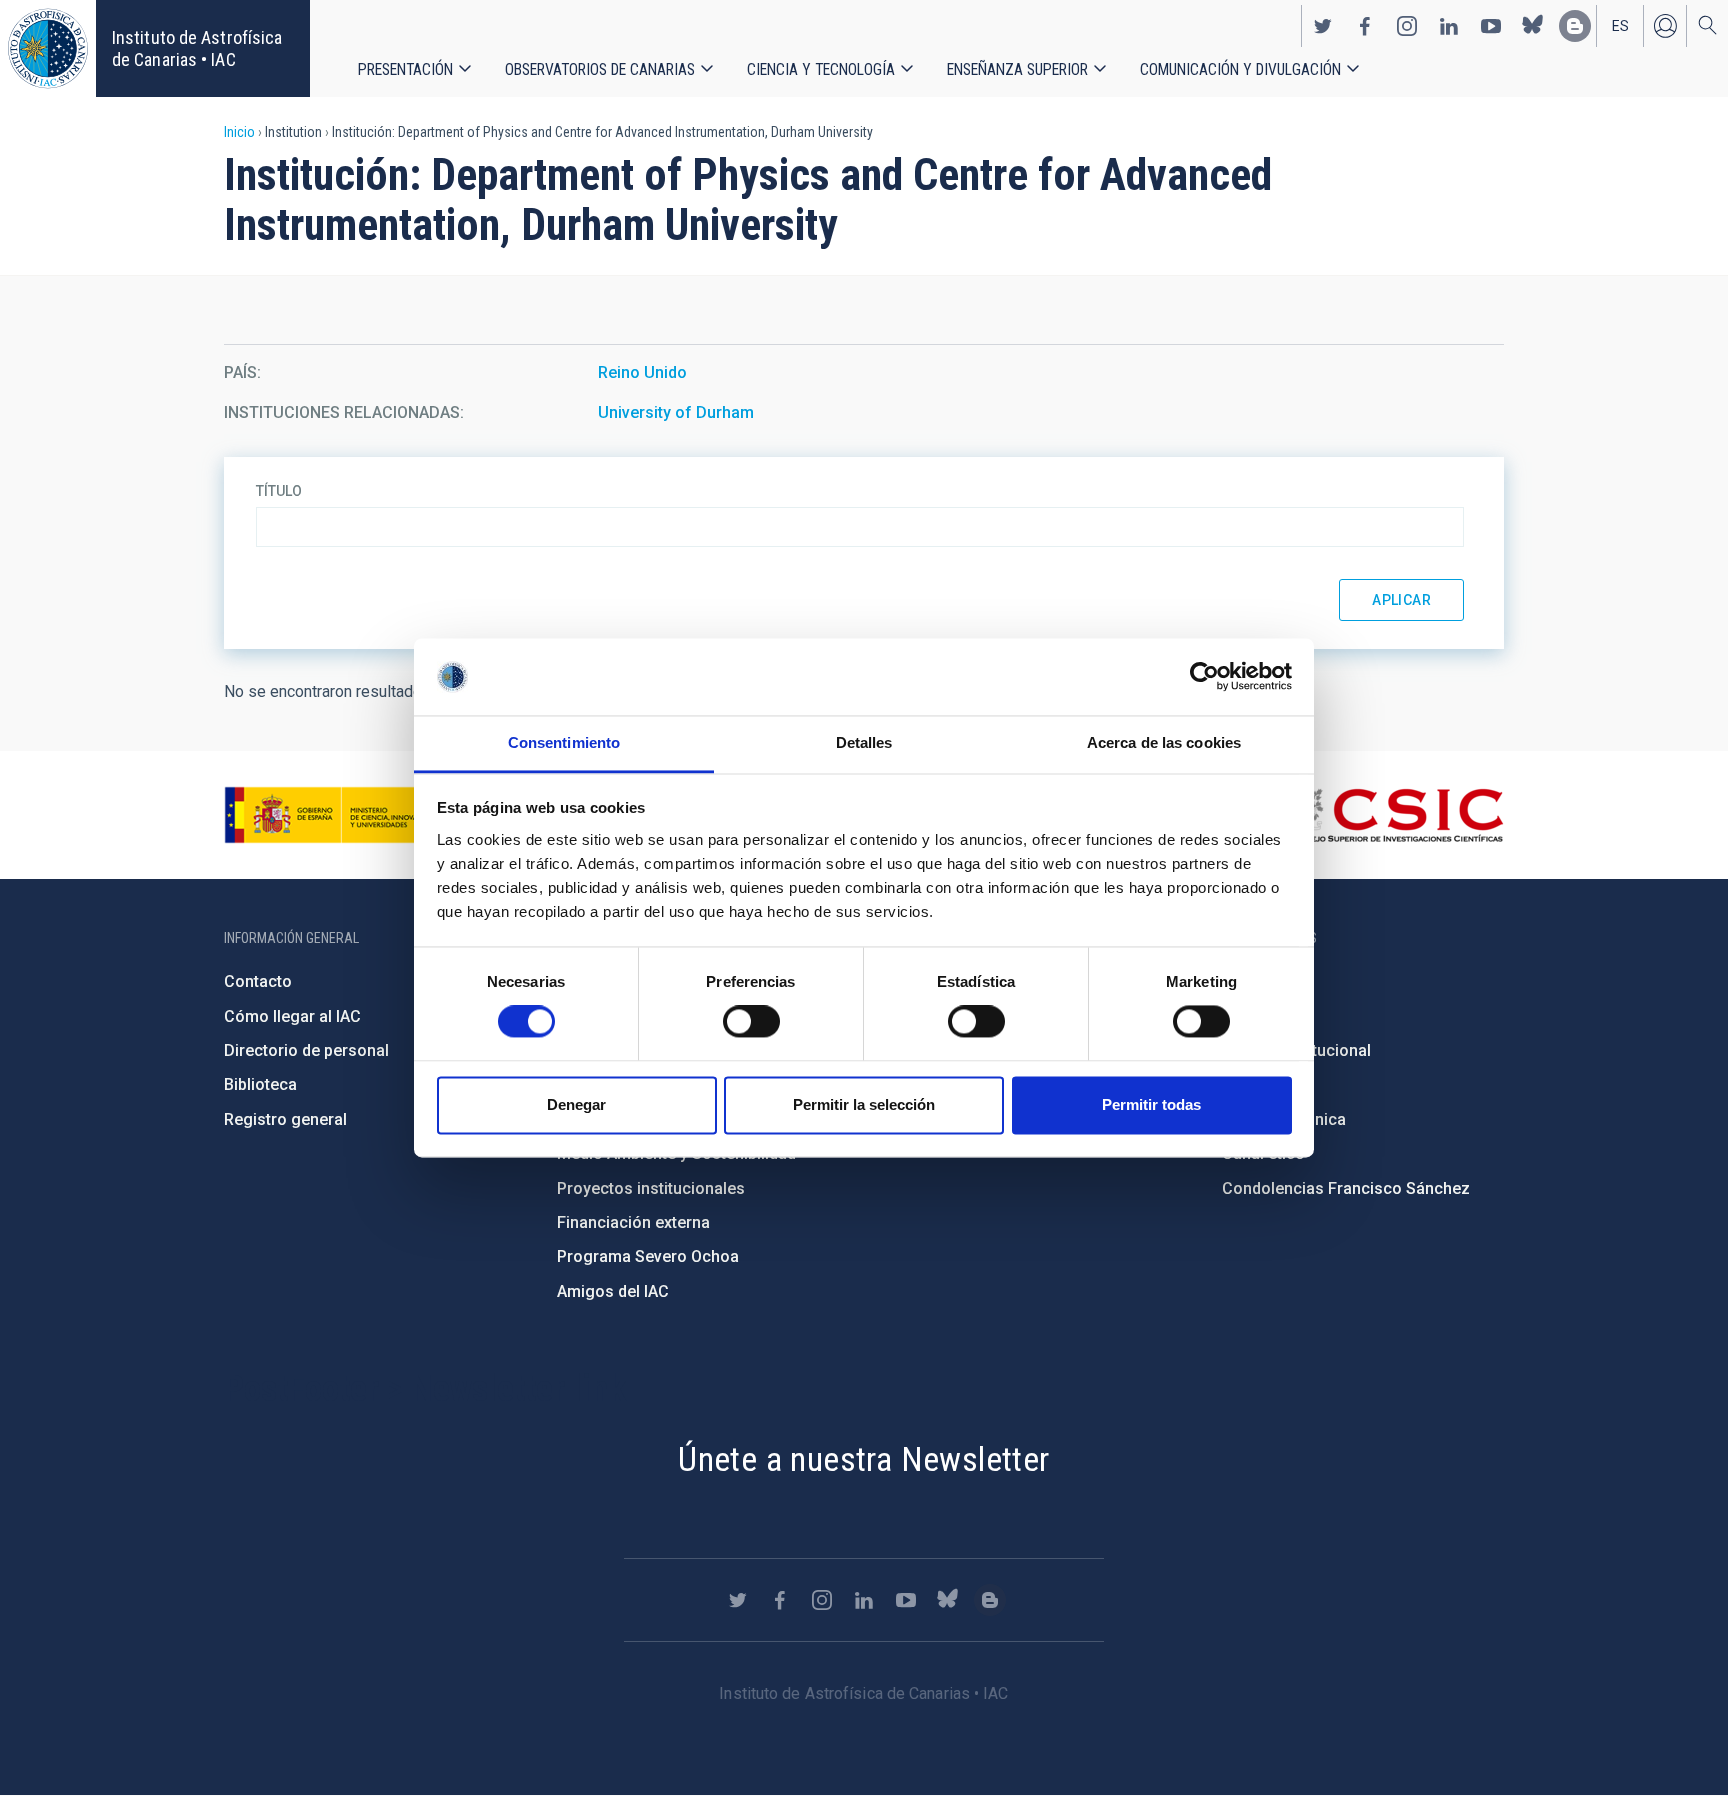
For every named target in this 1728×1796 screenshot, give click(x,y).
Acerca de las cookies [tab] (1164, 742)
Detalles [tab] (864, 742)
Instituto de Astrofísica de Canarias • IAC (197, 48)
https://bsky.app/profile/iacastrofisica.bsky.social (1533, 26)
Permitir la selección (864, 1104)
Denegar (576, 1104)
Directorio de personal (306, 1050)
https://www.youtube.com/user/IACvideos (1491, 26)
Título (279, 491)
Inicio (239, 132)
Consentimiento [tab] (564, 742)
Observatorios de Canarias (600, 69)
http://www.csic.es (1394, 815)
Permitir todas (1151, 1104)
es (1620, 26)
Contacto (258, 981)
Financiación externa (633, 1222)
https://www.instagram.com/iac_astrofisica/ (1407, 26)
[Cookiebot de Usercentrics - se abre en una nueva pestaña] (1204, 677)
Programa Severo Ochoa (648, 1256)
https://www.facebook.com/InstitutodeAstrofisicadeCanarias (1365, 26)
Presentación (405, 69)
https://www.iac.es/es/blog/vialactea (1575, 26)
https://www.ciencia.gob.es (335, 815)
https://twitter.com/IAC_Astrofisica (1323, 26)
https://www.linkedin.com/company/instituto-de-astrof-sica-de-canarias (1449, 26)
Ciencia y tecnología (821, 69)
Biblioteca (260, 1084)
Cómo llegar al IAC (292, 1016)
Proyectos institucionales (651, 1188)
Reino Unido (642, 372)
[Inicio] (48, 48)
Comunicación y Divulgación (1240, 69)
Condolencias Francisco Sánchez (1346, 1188)
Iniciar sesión (1665, 26)
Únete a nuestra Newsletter (863, 1459)
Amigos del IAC (613, 1291)
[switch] (751, 1022)
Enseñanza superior (1017, 69)
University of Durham (676, 412)
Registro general (285, 1119)
